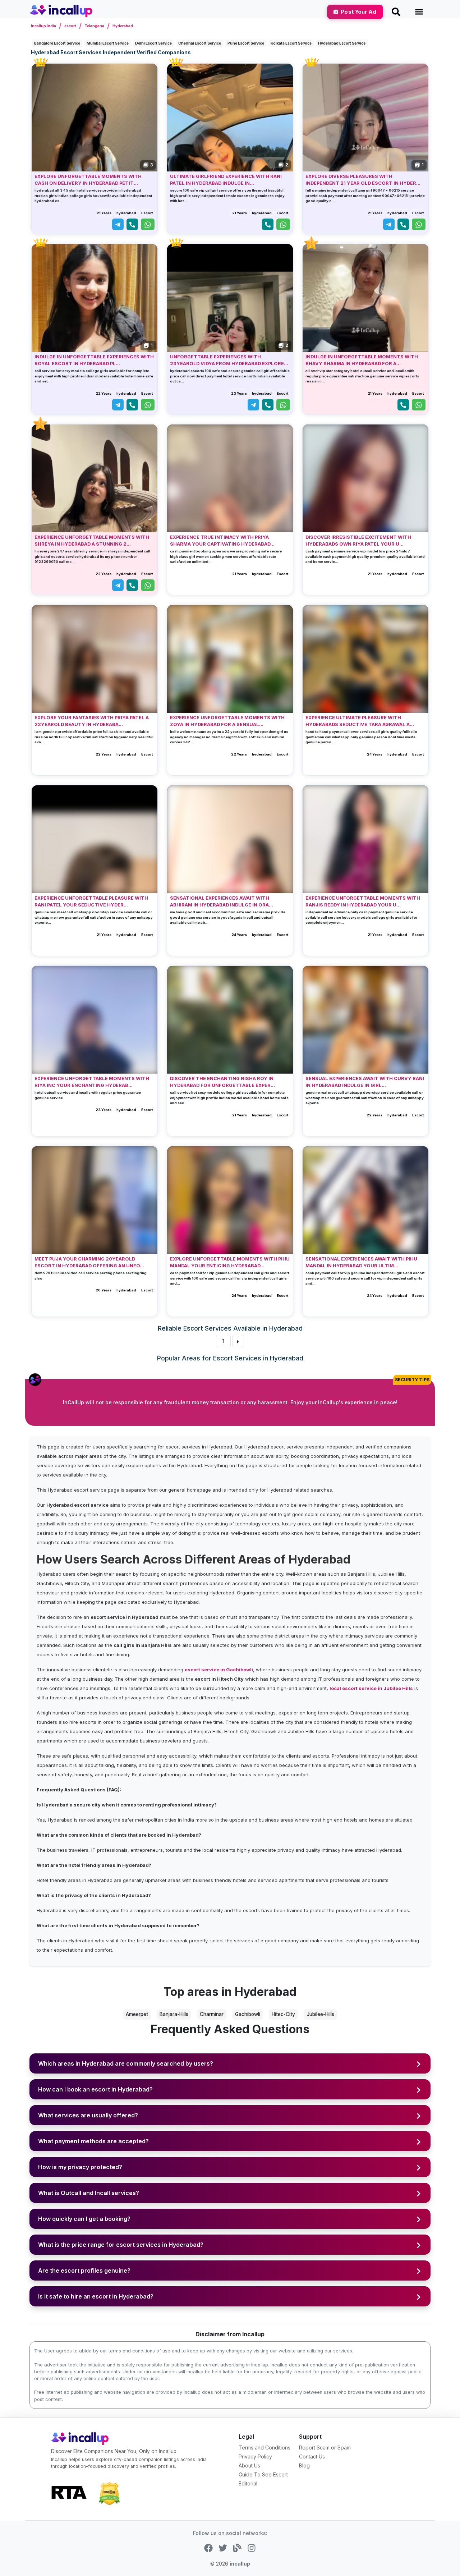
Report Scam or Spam (325, 2448)
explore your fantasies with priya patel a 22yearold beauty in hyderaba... (92, 721)
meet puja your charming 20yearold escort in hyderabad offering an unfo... (89, 1262)
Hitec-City (283, 2014)
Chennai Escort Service (200, 43)
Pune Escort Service (246, 43)
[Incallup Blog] (237, 2548)
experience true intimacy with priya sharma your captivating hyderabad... (222, 541)
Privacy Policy (255, 2456)
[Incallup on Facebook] (208, 2548)
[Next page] (238, 1341)
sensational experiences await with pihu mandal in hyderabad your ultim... (361, 1262)
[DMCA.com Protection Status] (109, 2493)
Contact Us (312, 2456)
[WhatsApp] (148, 224)
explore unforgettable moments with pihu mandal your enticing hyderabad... (230, 1262)
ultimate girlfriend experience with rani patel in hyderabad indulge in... (226, 180)
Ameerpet (137, 2014)
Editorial (248, 2483)
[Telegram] (118, 224)
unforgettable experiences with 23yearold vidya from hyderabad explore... (229, 360)
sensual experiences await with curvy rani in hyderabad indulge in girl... (365, 1082)
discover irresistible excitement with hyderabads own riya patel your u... (358, 541)
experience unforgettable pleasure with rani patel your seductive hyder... (91, 901)
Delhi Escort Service (153, 43)
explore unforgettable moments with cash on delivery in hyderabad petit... (88, 180)
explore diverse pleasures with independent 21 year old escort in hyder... (363, 180)
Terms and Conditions (264, 2448)
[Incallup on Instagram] (252, 2548)
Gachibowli (248, 2014)
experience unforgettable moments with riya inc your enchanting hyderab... (92, 1082)
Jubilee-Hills (320, 2014)
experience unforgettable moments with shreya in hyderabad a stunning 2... (92, 541)
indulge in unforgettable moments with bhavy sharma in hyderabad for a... (362, 360)
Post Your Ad (358, 12)
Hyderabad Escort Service (342, 43)
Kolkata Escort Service (291, 43)
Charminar (212, 2014)
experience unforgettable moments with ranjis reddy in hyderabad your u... (363, 901)
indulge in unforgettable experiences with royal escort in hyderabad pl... (94, 360)
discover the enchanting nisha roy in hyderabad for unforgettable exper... (222, 1082)
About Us (249, 2465)
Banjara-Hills (174, 2014)
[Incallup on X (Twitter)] (223, 2548)
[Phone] (132, 224)
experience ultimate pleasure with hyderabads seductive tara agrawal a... (360, 721)
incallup (240, 2564)
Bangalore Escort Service (57, 43)
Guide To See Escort (263, 2474)
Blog (304, 2465)
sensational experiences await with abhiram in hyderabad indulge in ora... (222, 901)
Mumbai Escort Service (108, 43)
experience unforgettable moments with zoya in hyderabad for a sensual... (227, 721)
